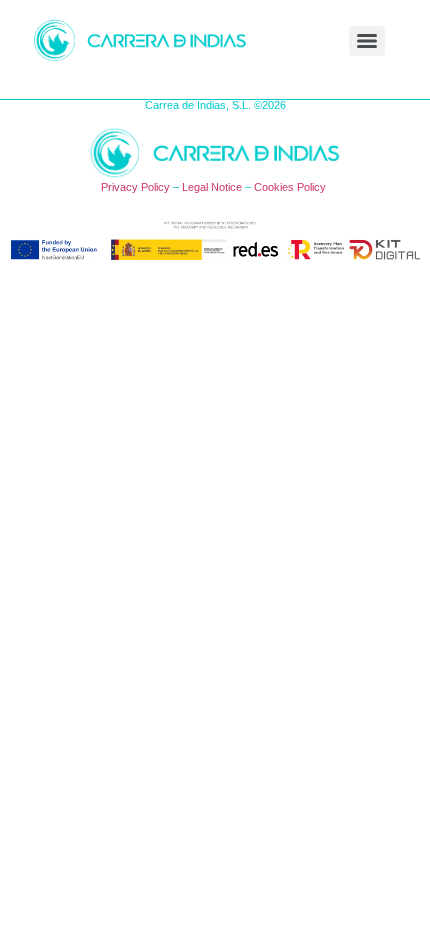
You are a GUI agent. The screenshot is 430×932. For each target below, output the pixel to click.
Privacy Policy (135, 187)
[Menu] (367, 41)
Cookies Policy (290, 187)
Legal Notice (212, 187)
